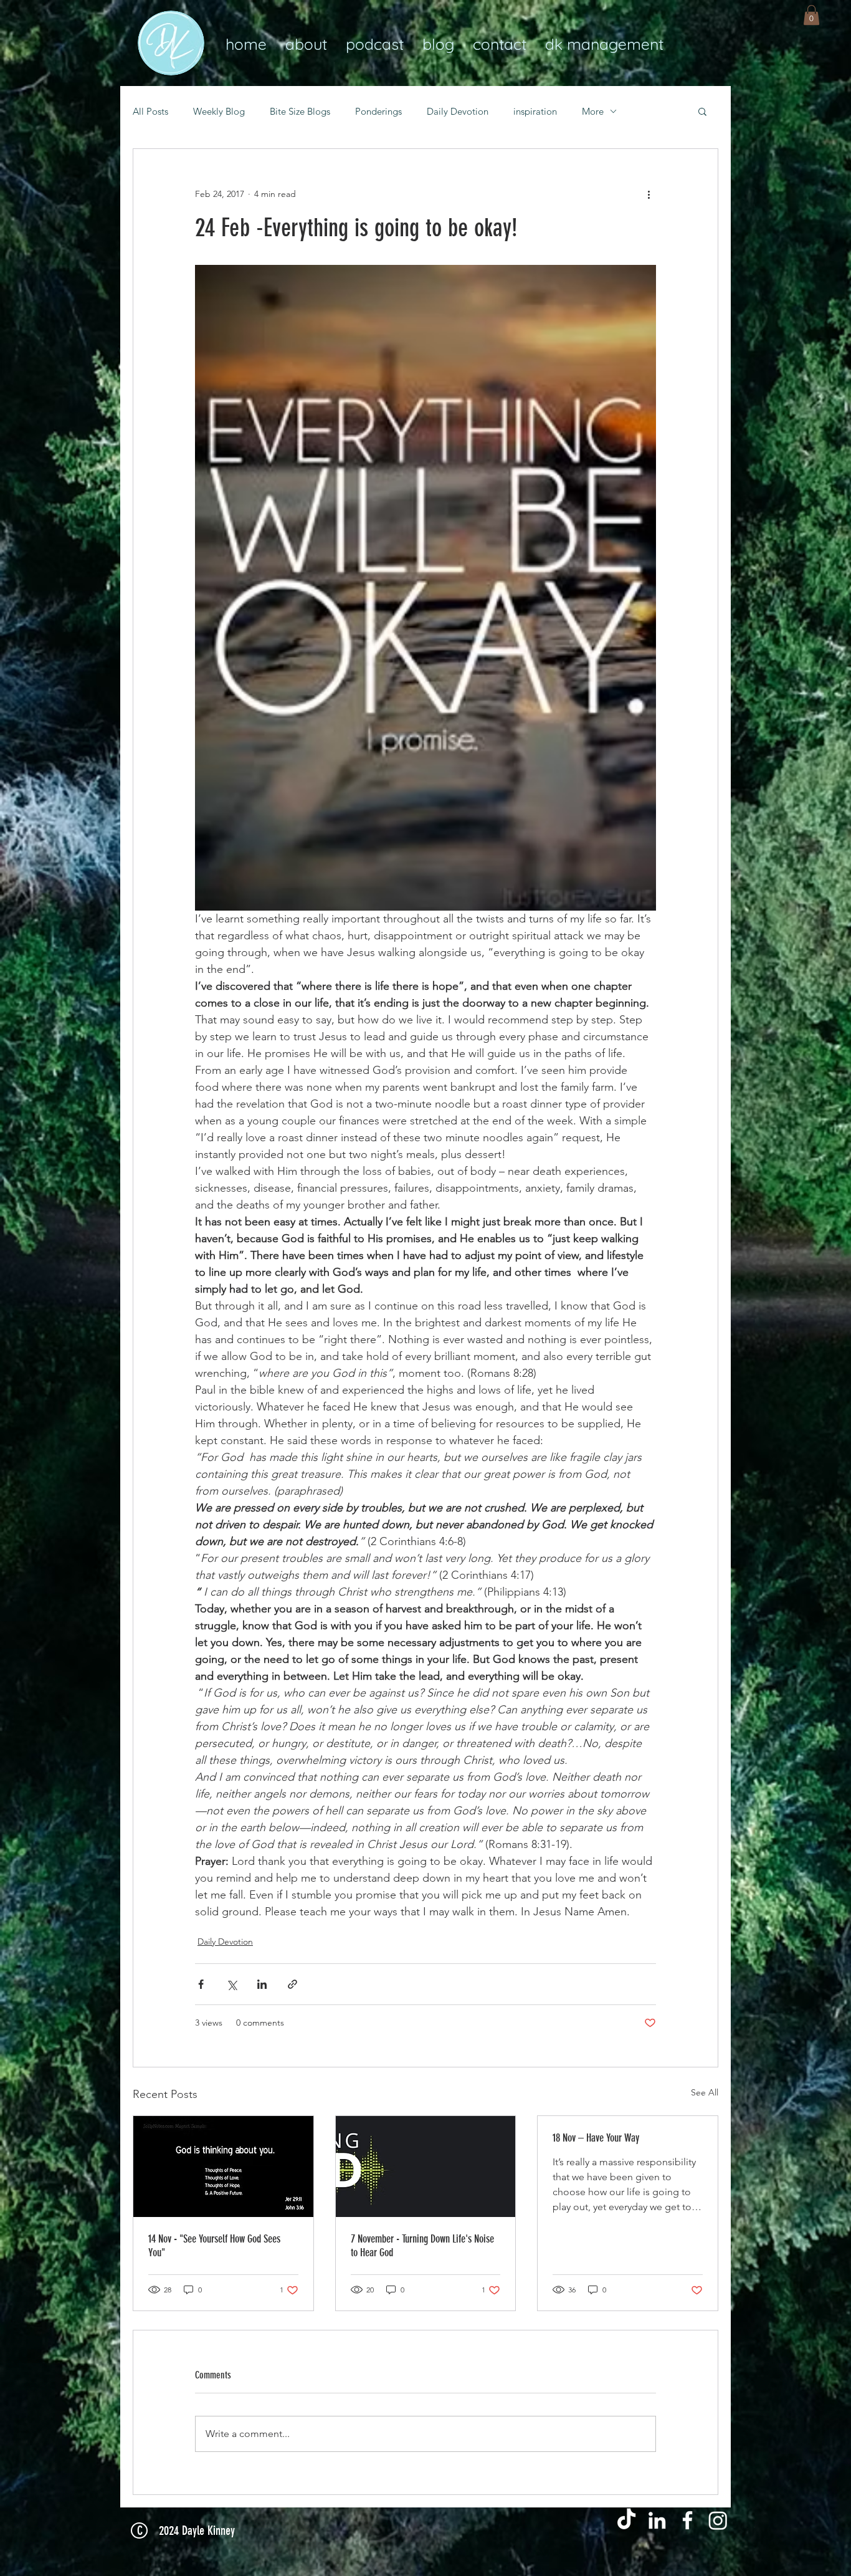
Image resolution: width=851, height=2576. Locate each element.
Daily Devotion (458, 111)
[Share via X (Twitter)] (231, 1984)
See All (705, 2092)
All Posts (150, 111)
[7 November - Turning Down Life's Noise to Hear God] (426, 2167)
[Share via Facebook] (201, 1984)
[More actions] (649, 194)
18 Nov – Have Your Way (596, 2138)
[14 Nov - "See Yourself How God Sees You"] (223, 2167)
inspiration (535, 111)
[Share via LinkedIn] (262, 1984)
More (593, 111)
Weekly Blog (219, 111)
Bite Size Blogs (300, 111)
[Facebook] (687, 2520)
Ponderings (378, 111)
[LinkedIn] (657, 2520)
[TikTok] (626, 2520)
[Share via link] (292, 1984)
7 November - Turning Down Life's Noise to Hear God (422, 2246)
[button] (811, 15)
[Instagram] (718, 2520)
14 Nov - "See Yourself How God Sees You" (214, 2246)
